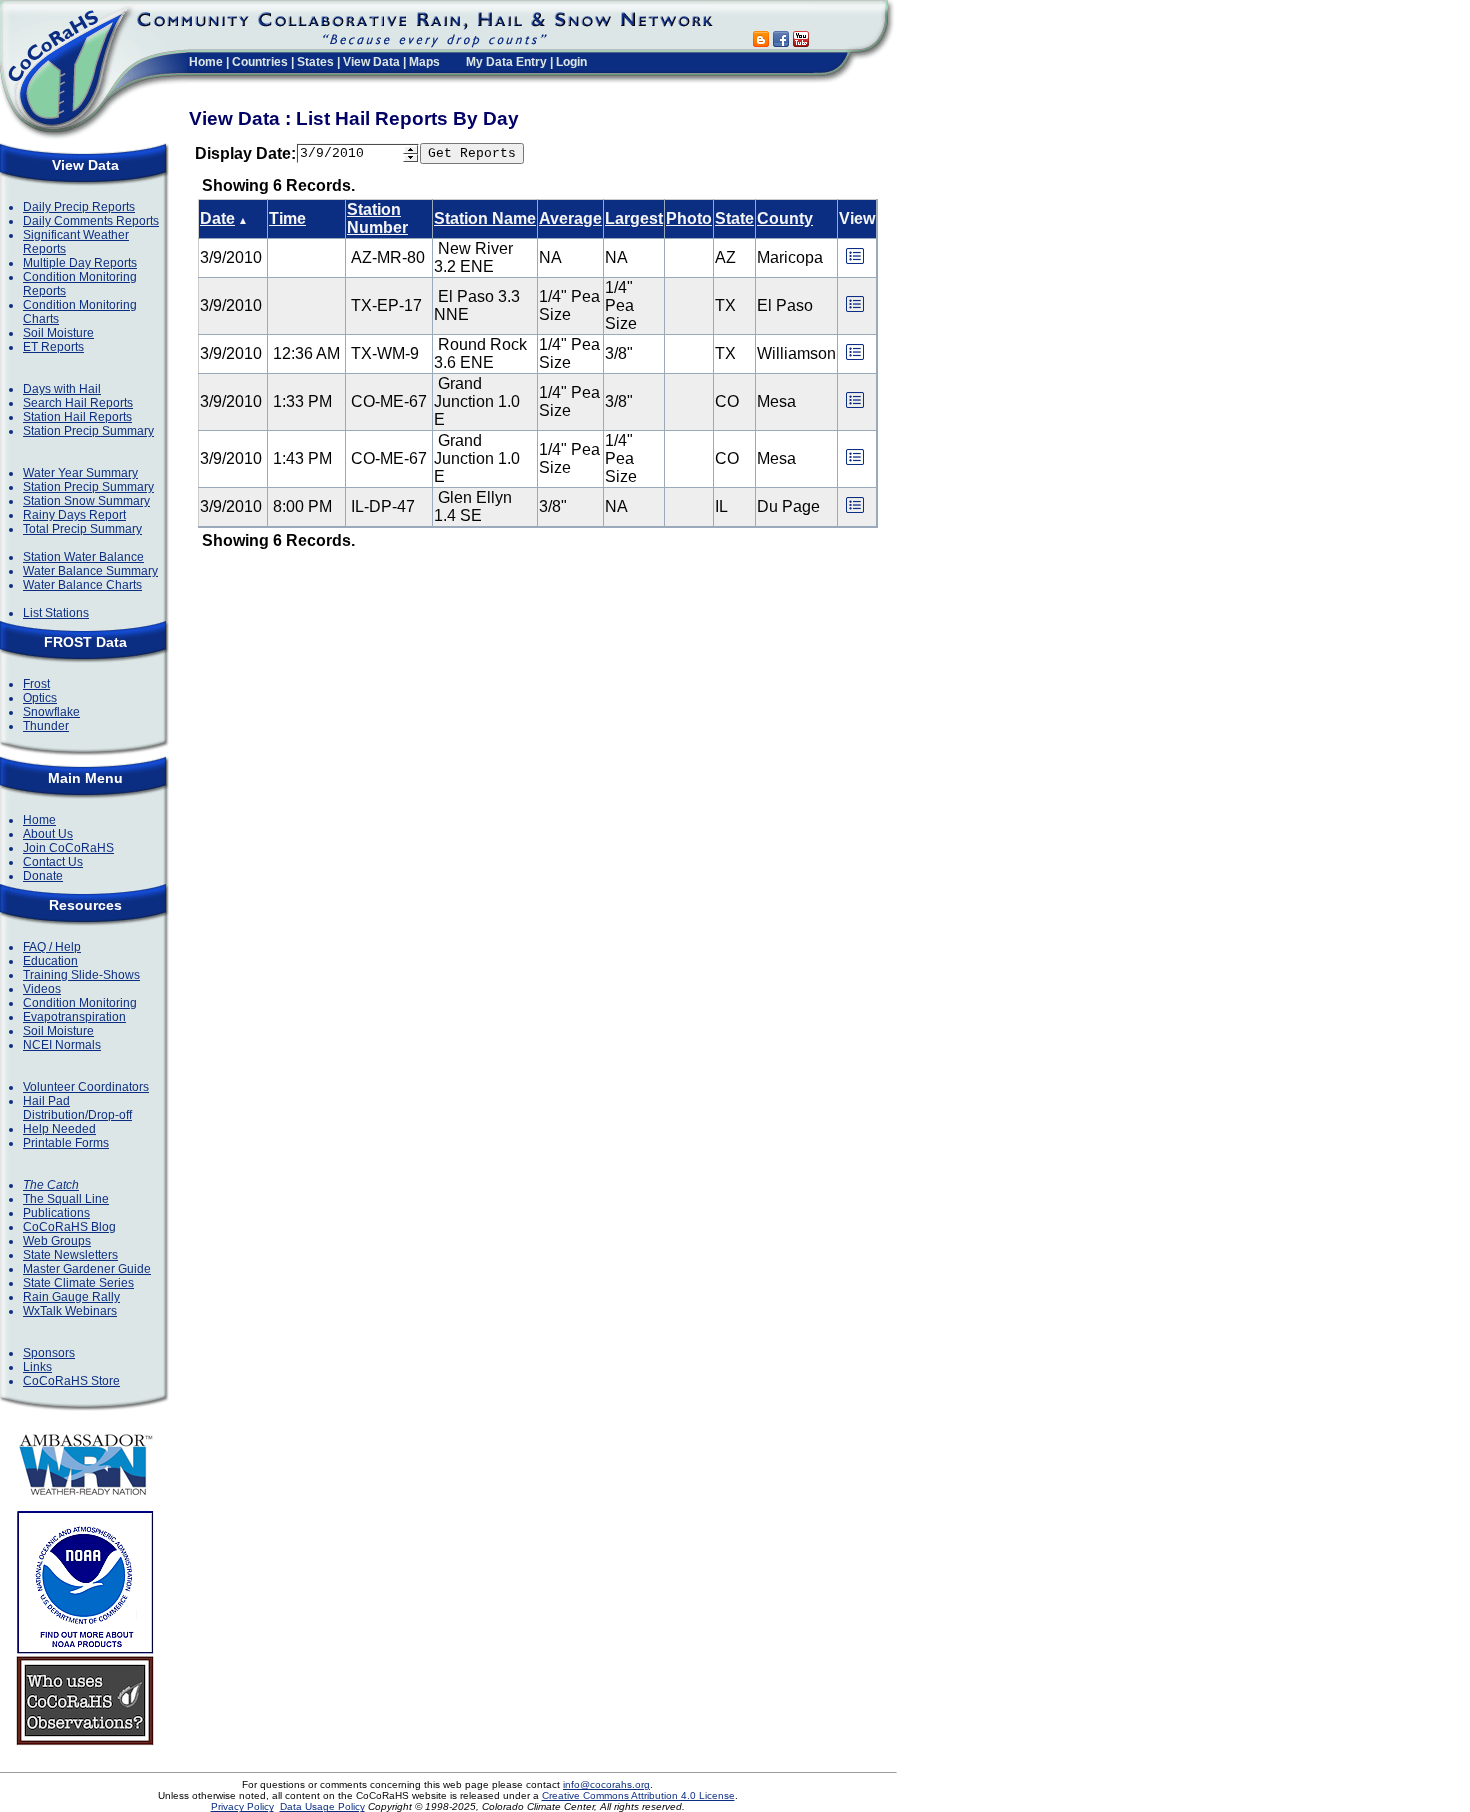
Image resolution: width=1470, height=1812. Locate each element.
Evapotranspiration (74, 1017)
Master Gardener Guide (87, 1269)
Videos (42, 989)
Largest (634, 218)
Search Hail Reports (78, 403)
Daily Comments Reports (91, 221)
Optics (40, 698)
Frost (36, 684)
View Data (371, 62)
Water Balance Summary (90, 571)
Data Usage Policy (322, 1806)
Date (217, 218)
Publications (56, 1213)
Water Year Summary (80, 473)
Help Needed (59, 1129)
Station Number (377, 218)
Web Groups (57, 1241)
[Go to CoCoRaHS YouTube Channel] (801, 41)
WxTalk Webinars (70, 1311)
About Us (48, 834)
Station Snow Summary (86, 501)
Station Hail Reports (77, 417)
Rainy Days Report (74, 515)
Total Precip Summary (82, 529)
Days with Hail (62, 389)
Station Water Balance (83, 557)
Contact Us (53, 862)
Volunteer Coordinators (86, 1087)
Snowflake (51, 712)
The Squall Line (66, 1199)
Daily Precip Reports (79, 207)
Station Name (485, 218)
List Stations (56, 613)
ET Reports (53, 347)
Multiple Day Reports (80, 263)
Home (206, 62)
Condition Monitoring (80, 1003)
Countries (260, 62)
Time (287, 218)
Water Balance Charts (82, 585)
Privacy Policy (242, 1806)
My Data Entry (506, 62)
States (315, 62)
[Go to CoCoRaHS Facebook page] (781, 41)
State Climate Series (78, 1283)
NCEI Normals (62, 1045)
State (734, 218)
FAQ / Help (52, 947)
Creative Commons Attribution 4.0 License (638, 1795)
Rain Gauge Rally (71, 1297)
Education (50, 961)
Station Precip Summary (88, 431)
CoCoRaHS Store (71, 1381)
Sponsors (49, 1353)
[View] (855, 262)
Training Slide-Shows (81, 975)
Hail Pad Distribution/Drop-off (77, 1108)
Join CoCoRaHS (68, 848)
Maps (424, 62)
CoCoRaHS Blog (69, 1227)
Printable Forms (66, 1143)
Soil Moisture (58, 333)
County (785, 218)
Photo (689, 218)
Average (570, 218)
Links (37, 1367)
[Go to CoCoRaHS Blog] (761, 41)
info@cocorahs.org (606, 1784)
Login (571, 62)
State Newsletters (70, 1255)
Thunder (46, 726)
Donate (43, 876)
